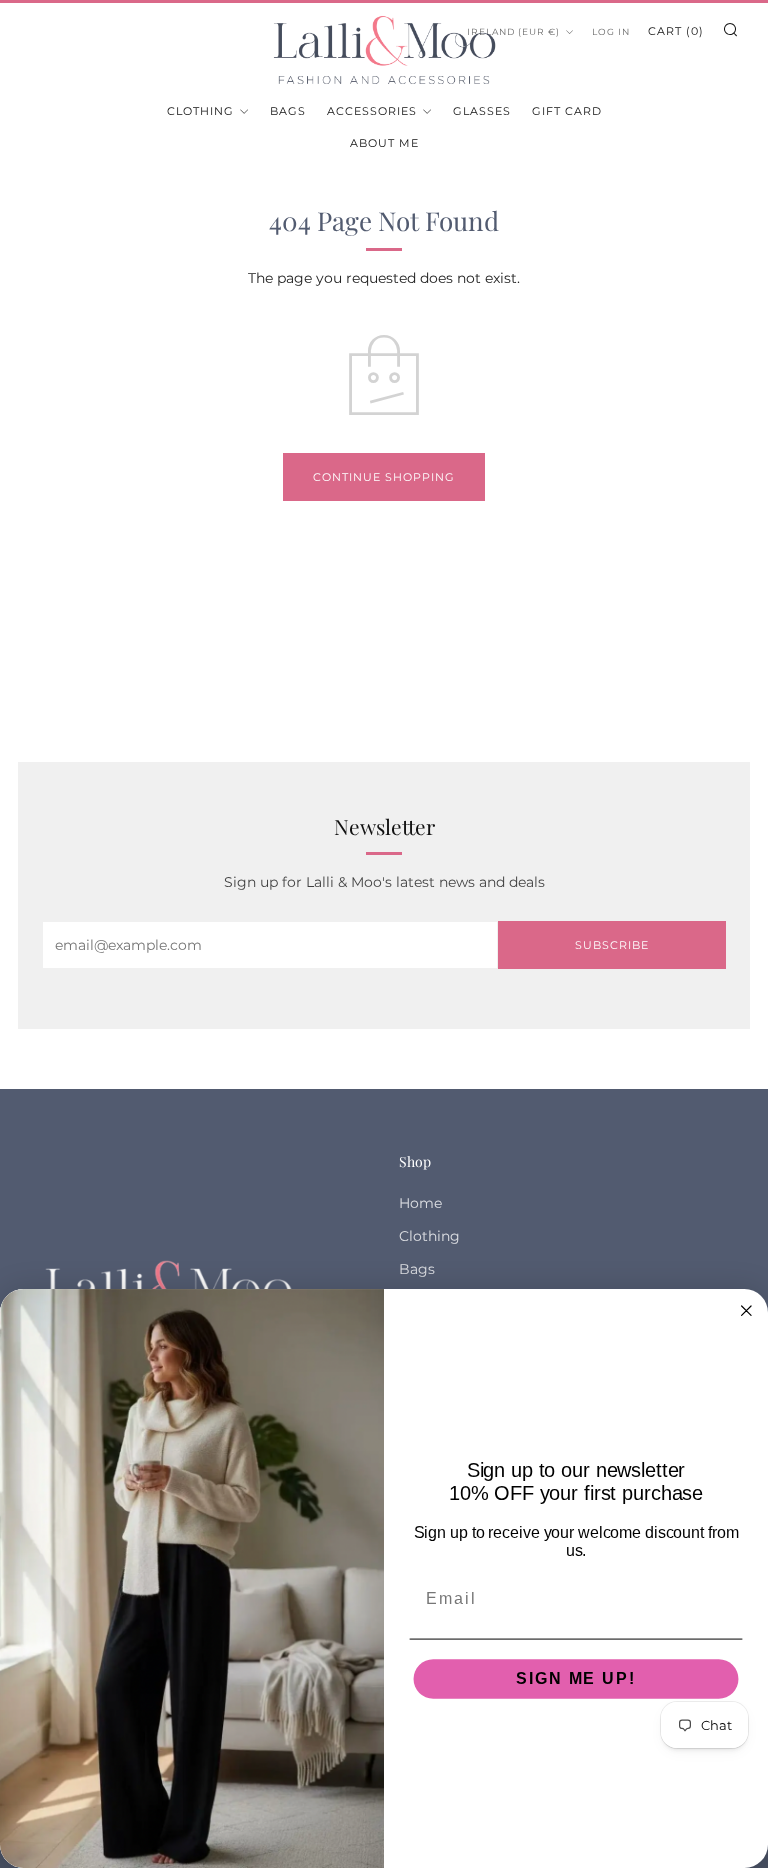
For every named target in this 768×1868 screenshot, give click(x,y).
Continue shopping (384, 477)
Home (420, 1203)
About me (384, 143)
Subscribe (612, 945)
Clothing (200, 111)
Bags (288, 111)
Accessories (372, 111)
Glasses (482, 111)
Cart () (676, 31)
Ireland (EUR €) (513, 31)
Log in (611, 31)
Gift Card (567, 111)
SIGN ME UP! (575, 1677)
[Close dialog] (747, 1311)
